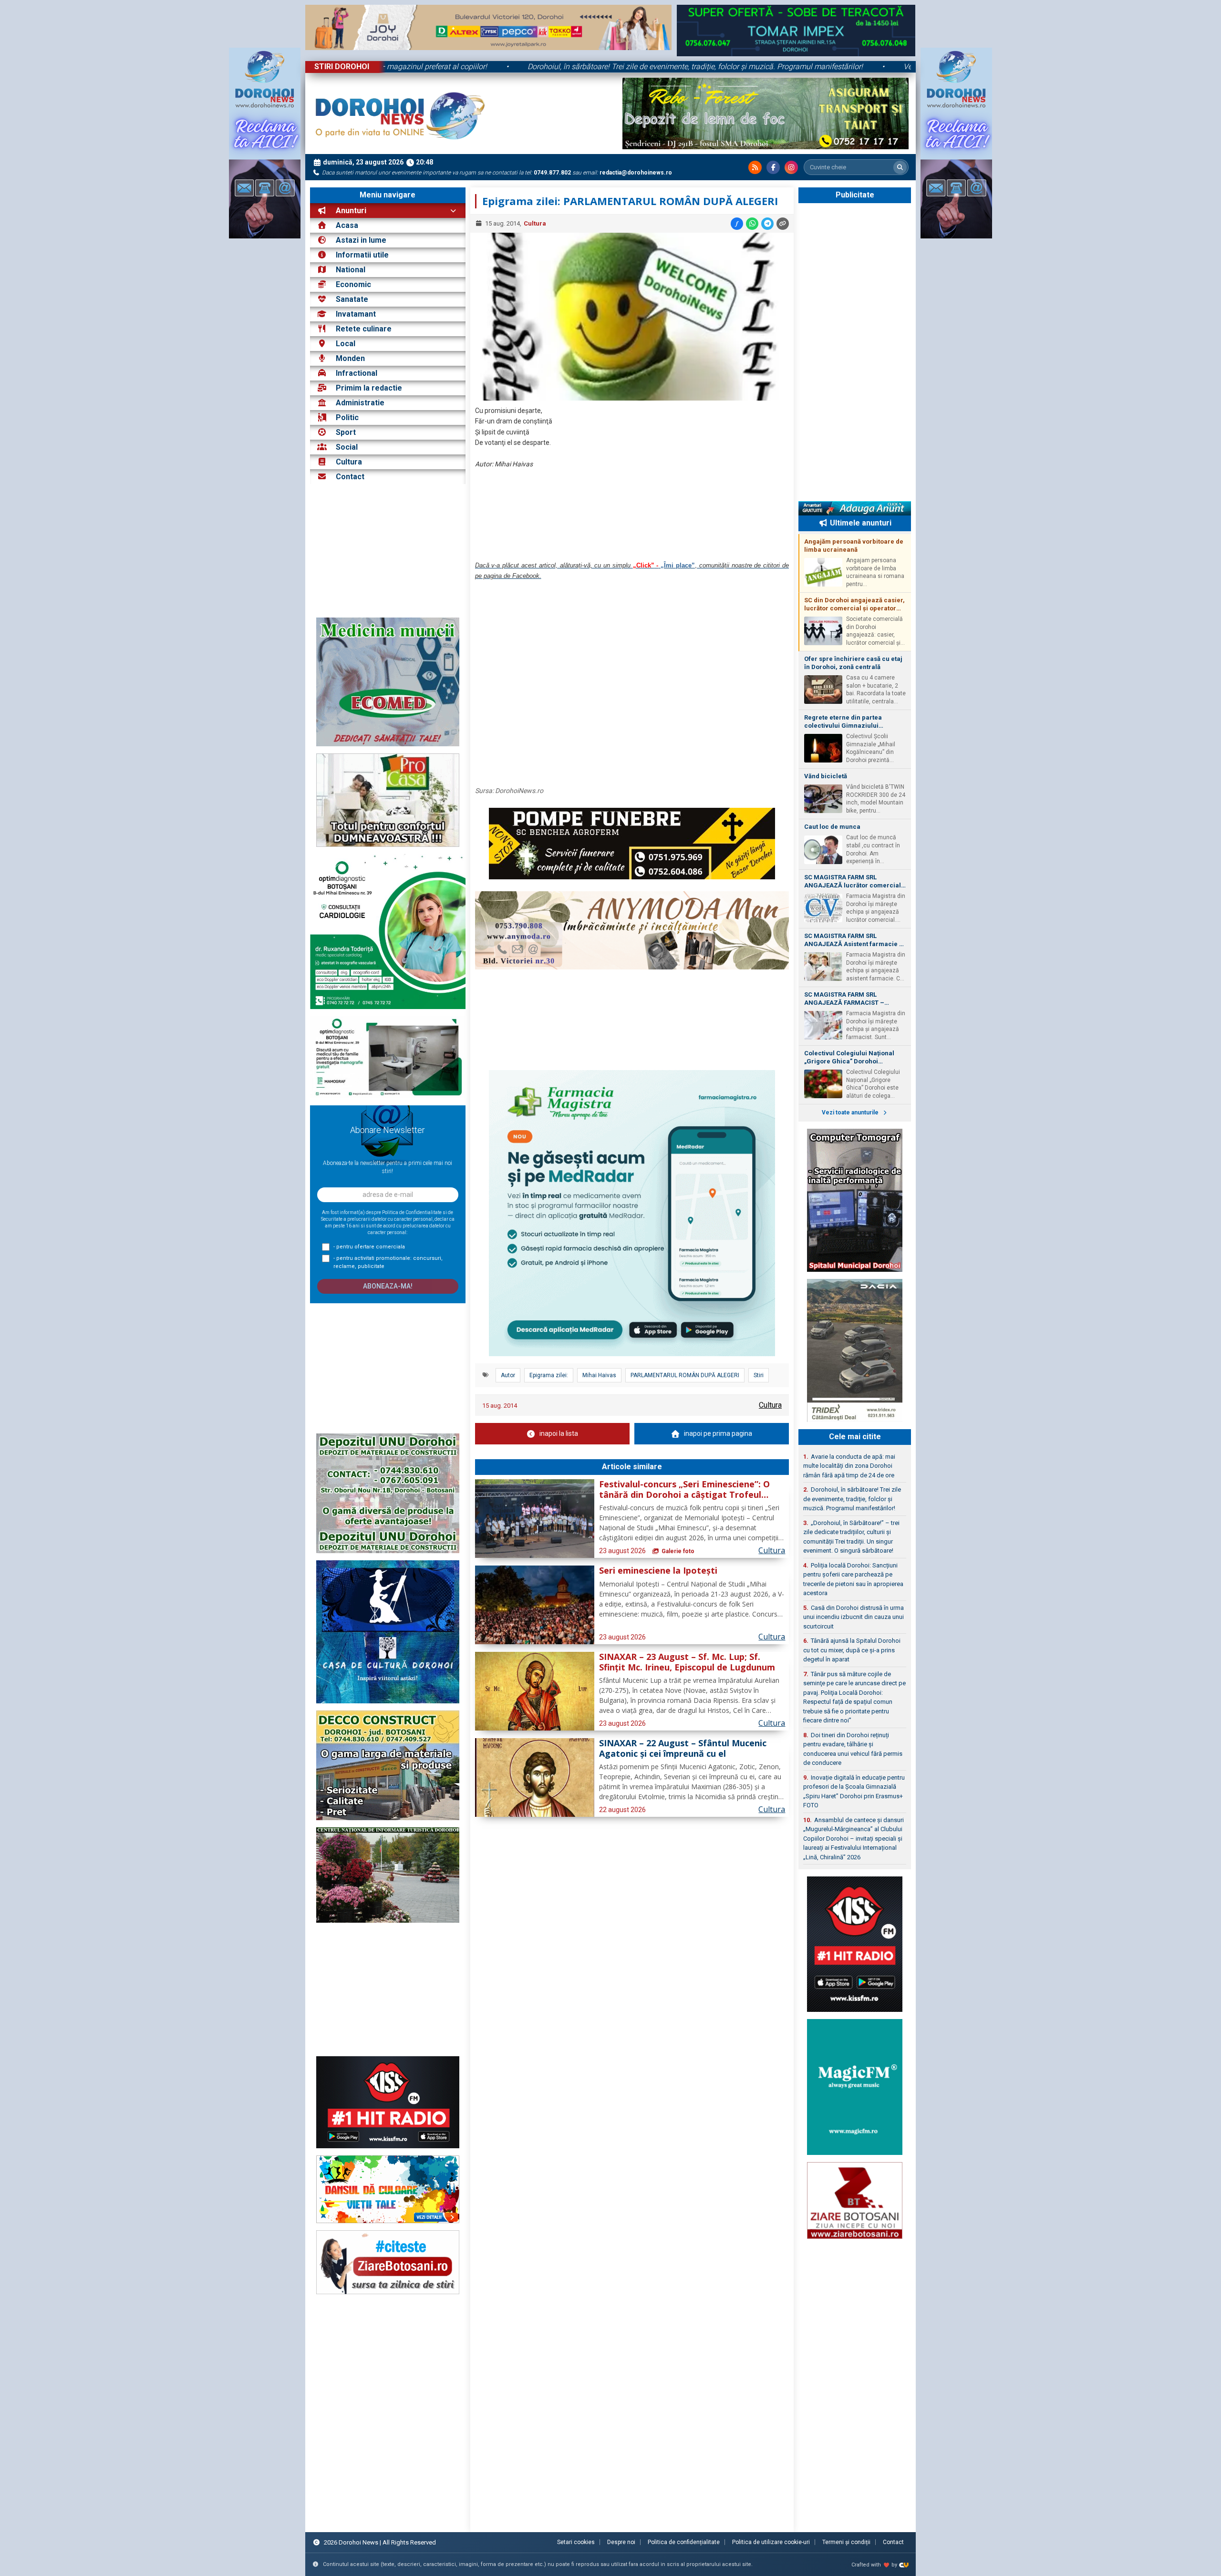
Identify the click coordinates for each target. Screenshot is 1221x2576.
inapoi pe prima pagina (718, 1433)
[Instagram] (791, 167)
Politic (347, 417)
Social (347, 447)
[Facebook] (773, 167)
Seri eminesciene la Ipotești (658, 1571)
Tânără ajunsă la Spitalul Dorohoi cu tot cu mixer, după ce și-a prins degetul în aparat (852, 1650)
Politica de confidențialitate (684, 2542)
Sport (346, 432)
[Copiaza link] (783, 224)
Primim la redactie (369, 388)
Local (346, 344)
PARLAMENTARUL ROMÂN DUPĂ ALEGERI (685, 1375)
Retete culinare (364, 329)
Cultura (349, 462)
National (351, 270)
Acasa (346, 225)
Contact (349, 477)
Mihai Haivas (599, 1375)
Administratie (360, 403)
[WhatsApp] (752, 224)
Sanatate (352, 299)
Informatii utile (362, 255)
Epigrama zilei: (549, 1375)
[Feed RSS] (755, 167)
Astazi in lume (361, 240)
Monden (350, 358)
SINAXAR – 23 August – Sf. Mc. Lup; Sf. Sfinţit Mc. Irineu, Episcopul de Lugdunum (687, 1662)
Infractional (357, 373)
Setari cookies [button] (576, 2542)
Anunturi (350, 211)
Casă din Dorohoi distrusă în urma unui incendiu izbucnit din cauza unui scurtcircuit (854, 1617)
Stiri (759, 1375)
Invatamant (356, 314)
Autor (508, 1375)
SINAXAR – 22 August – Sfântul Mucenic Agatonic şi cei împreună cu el (683, 1749)
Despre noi (621, 2542)
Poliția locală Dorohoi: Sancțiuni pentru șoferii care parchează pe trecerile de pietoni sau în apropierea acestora (853, 1579)
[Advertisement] (388, 551)
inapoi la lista (559, 1433)
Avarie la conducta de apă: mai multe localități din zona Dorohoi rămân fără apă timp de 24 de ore (849, 1466)
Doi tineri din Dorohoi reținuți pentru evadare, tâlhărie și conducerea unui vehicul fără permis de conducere (853, 1749)
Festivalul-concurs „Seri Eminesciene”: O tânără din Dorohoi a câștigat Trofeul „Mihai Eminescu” (684, 1490)
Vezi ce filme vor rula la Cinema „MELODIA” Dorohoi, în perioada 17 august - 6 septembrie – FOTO (904, 67)
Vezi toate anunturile (851, 1113)
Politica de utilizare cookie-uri (771, 2542)
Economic (353, 284)
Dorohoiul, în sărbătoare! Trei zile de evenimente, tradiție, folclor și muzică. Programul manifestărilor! (533, 67)
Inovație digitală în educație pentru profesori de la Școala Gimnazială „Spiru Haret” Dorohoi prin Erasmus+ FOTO (854, 1792)
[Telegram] (767, 224)
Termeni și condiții (846, 2542)
